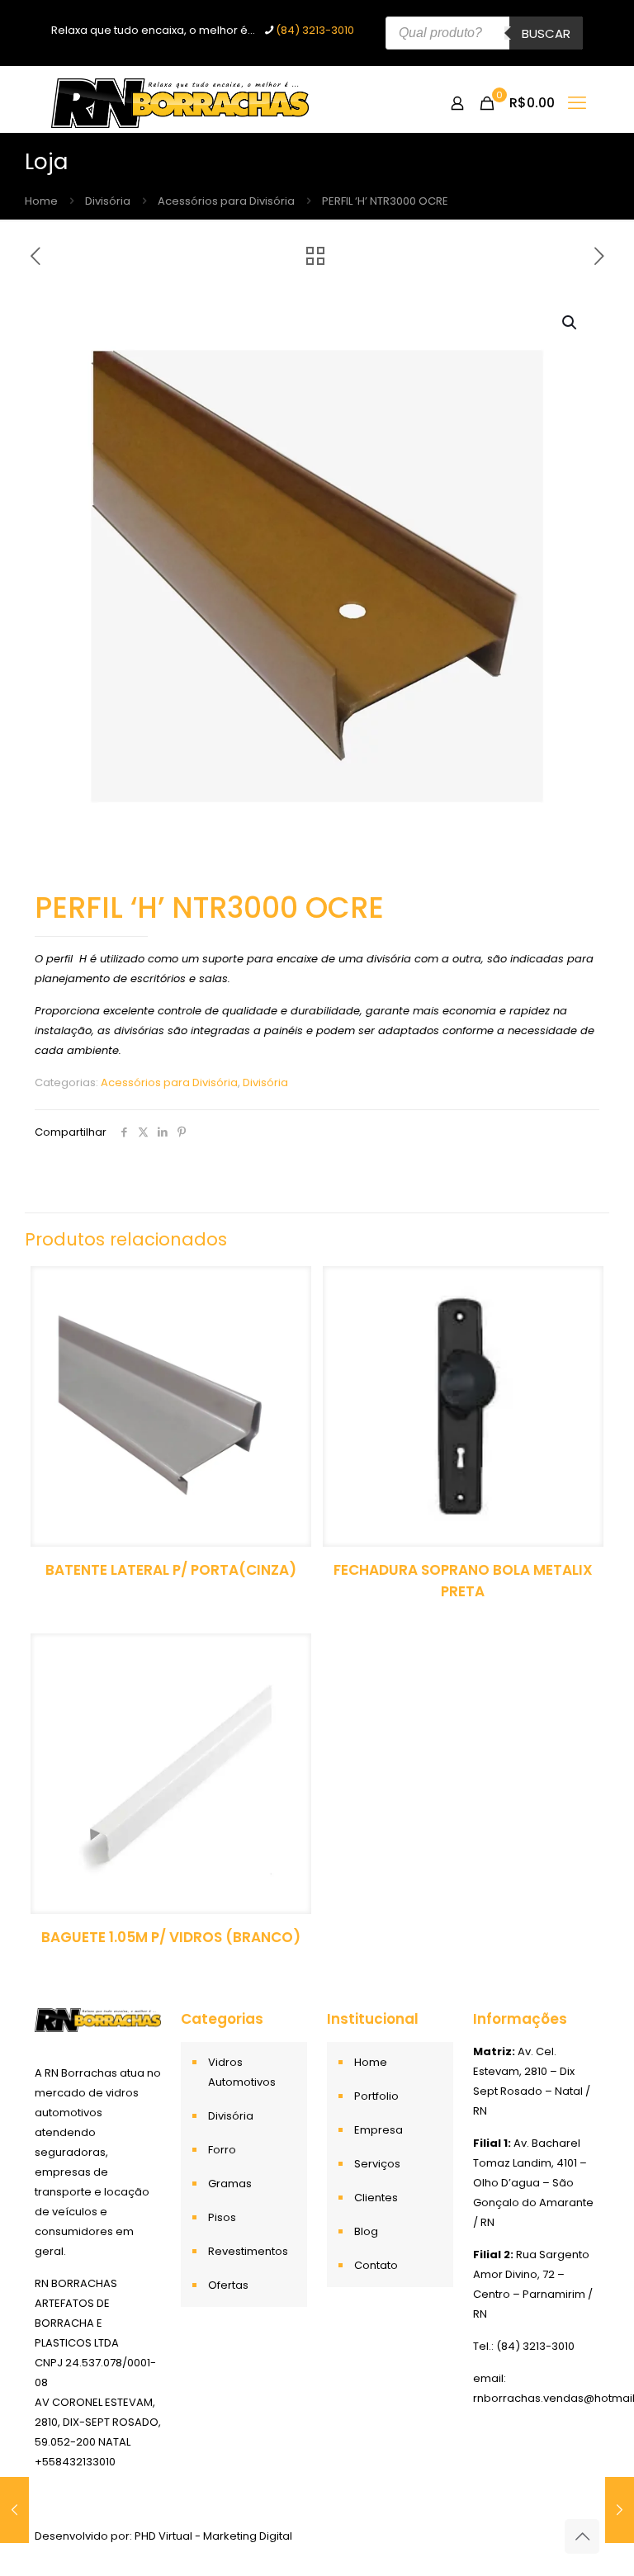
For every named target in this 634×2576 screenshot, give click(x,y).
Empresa (379, 2130)
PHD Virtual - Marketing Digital (213, 2536)
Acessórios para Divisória (226, 201)
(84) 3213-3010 (315, 30)
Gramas (230, 2184)
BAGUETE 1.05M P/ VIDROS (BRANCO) (171, 1937)
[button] (570, 323)
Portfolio (376, 2096)
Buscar (546, 33)
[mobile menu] (577, 103)
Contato (376, 2265)
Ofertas (228, 2285)
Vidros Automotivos (242, 2072)
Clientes (376, 2198)
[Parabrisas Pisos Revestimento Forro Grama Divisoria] (180, 103)
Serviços (377, 2164)
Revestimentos (248, 2251)
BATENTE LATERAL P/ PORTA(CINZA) (171, 1570)
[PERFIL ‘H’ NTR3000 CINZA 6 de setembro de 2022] (14, 2510)
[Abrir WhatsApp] (593, 2534)
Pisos (222, 2217)
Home (41, 201)
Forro (222, 2150)
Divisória (108, 201)
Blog (366, 2231)
